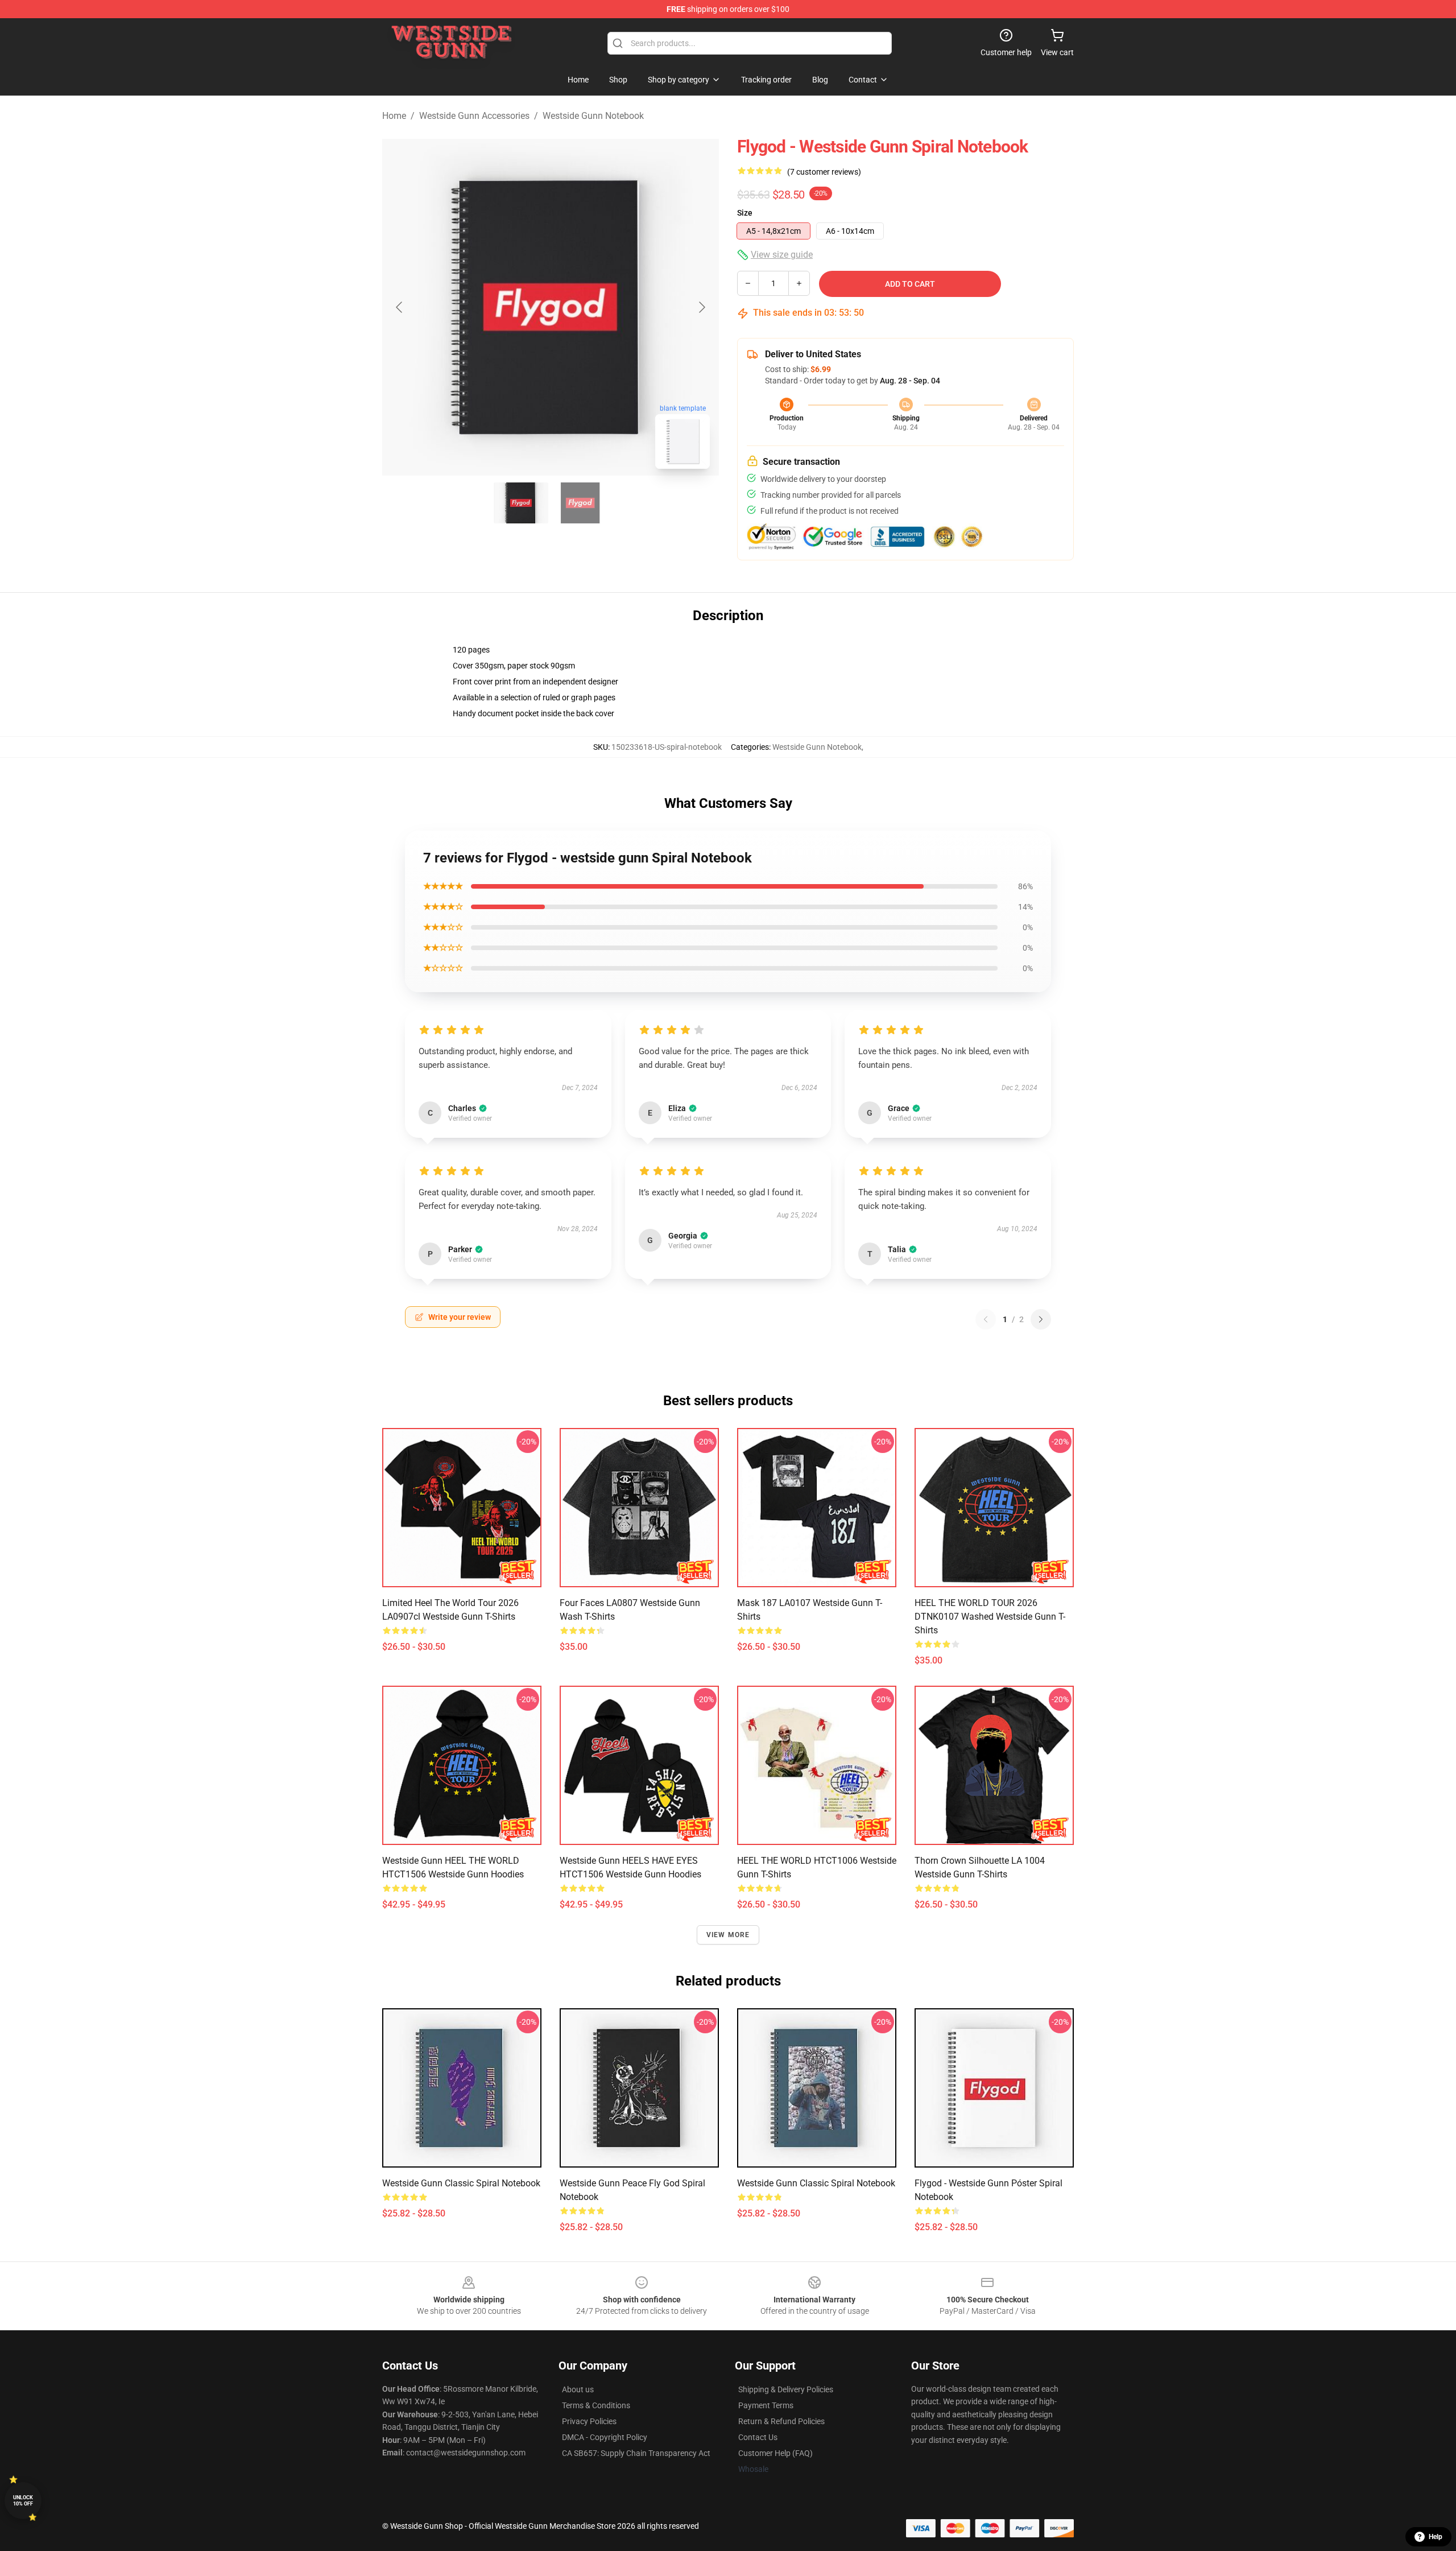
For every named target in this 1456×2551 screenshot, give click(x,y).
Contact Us (758, 2437)
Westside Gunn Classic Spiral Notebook (461, 2183)
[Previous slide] (400, 307)
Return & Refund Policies (781, 2421)
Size (745, 213)
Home (394, 116)
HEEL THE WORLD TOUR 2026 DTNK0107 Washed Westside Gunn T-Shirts (990, 1617)
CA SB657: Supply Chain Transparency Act (636, 2453)
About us (578, 2389)
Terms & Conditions (596, 2405)
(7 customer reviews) (824, 172)
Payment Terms (766, 2405)
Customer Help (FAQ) (775, 2453)
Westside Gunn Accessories (474, 116)
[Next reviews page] (1041, 1319)
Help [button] (1436, 2537)
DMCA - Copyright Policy (605, 2437)
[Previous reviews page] (986, 1319)
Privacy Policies (589, 2421)
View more (728, 1935)
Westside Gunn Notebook (593, 116)
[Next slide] (701, 307)
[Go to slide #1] (521, 503)
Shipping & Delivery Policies (786, 2389)
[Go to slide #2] (580, 503)
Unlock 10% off (23, 2501)
